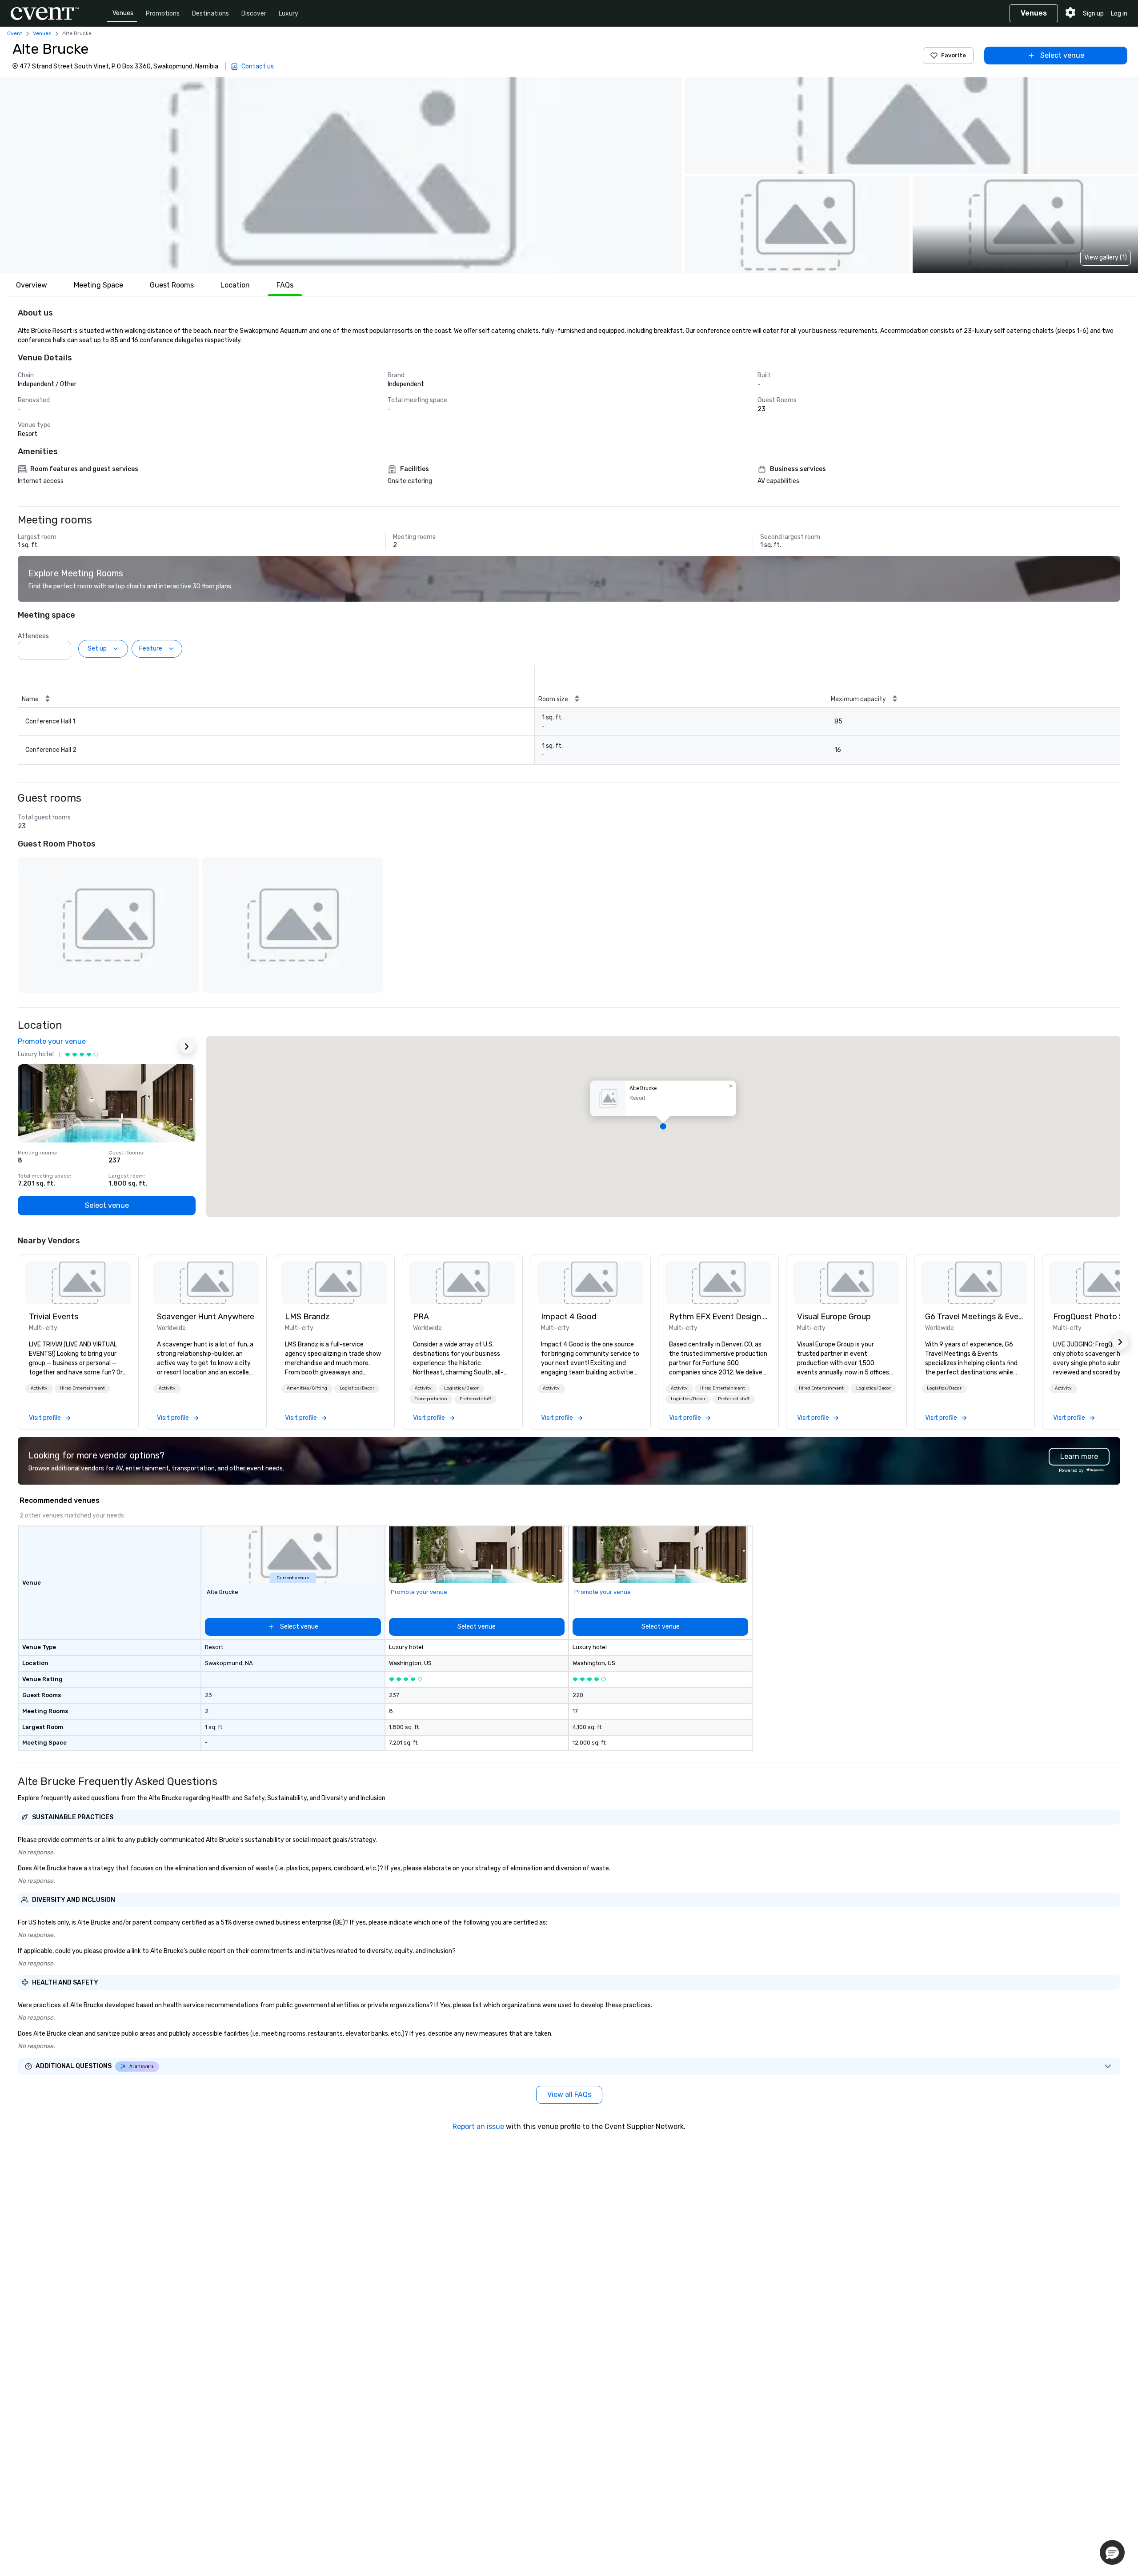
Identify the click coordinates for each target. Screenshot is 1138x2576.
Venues (123, 13)
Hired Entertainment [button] (82, 1388)
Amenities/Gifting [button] (307, 1388)
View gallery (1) (1106, 258)
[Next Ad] (187, 1046)
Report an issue (478, 2127)
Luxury (289, 14)
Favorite (954, 55)
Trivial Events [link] (54, 1317)
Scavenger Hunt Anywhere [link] (206, 1317)
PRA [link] (421, 1317)
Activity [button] (39, 1388)
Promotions (163, 14)
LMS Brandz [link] (307, 1317)
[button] (341, 175)
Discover (254, 14)
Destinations (210, 14)
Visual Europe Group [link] (834, 1317)
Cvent (15, 33)
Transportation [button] (431, 1399)
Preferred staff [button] (475, 1399)
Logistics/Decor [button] (357, 1388)
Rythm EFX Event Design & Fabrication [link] (718, 1317)
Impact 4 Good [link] (569, 1317)
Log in (1119, 14)
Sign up (1093, 14)
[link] (78, 1283)
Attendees (33, 636)
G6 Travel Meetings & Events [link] (974, 1317)
